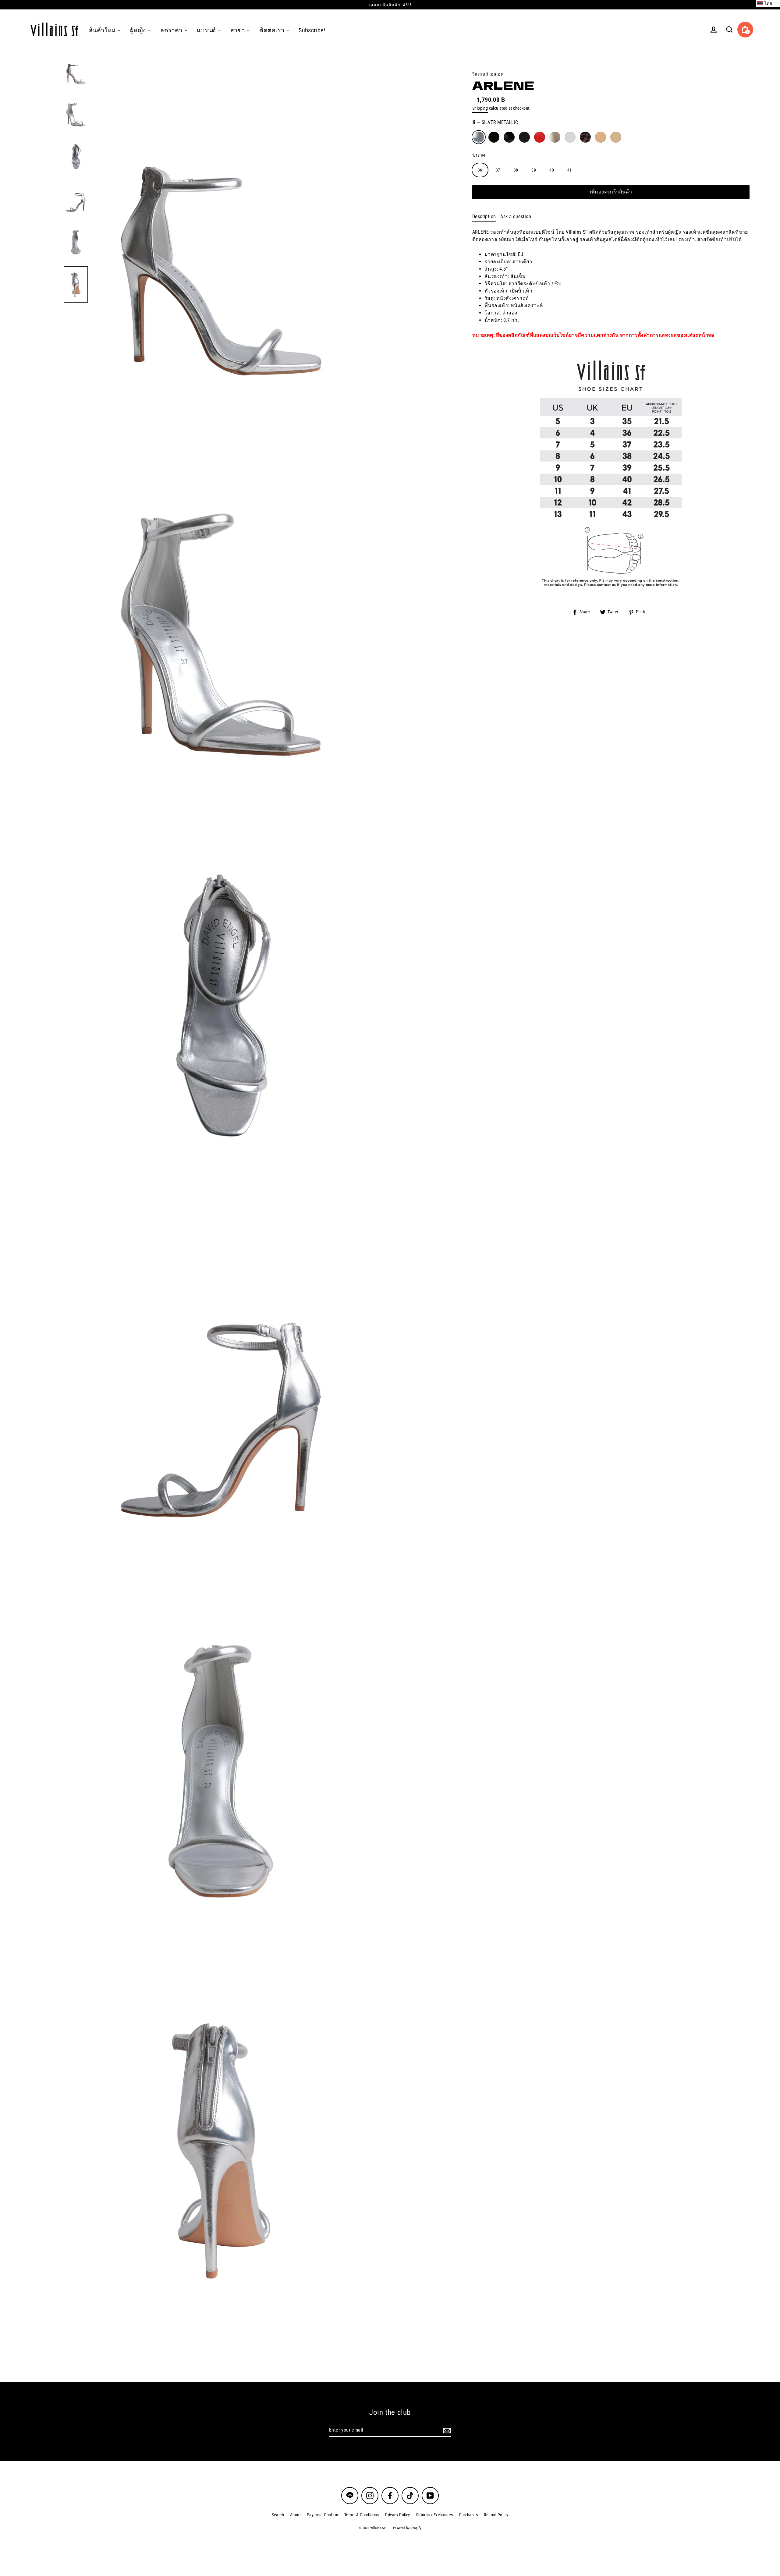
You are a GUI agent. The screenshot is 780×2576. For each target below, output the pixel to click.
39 (534, 170)
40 (552, 170)
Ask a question (516, 216)
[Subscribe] (446, 2430)
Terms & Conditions (362, 2515)
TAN (616, 137)
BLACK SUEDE (524, 137)
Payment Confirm (323, 2515)
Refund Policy (496, 2515)
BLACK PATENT (509, 137)
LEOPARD (585, 137)
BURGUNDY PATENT (540, 137)
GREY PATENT (570, 137)
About (295, 2515)
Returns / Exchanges (435, 2515)
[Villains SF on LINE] (350, 2496)
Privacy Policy (398, 2515)
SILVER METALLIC (479, 137)
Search (278, 2515)
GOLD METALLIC (555, 137)
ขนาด (479, 155)
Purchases (469, 2515)
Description (484, 216)
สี (495, 122)
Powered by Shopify (407, 2528)
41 (570, 170)
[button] (768, 3)
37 (498, 170)
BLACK (494, 137)
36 (480, 170)
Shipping (480, 108)
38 (516, 170)
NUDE (601, 137)
